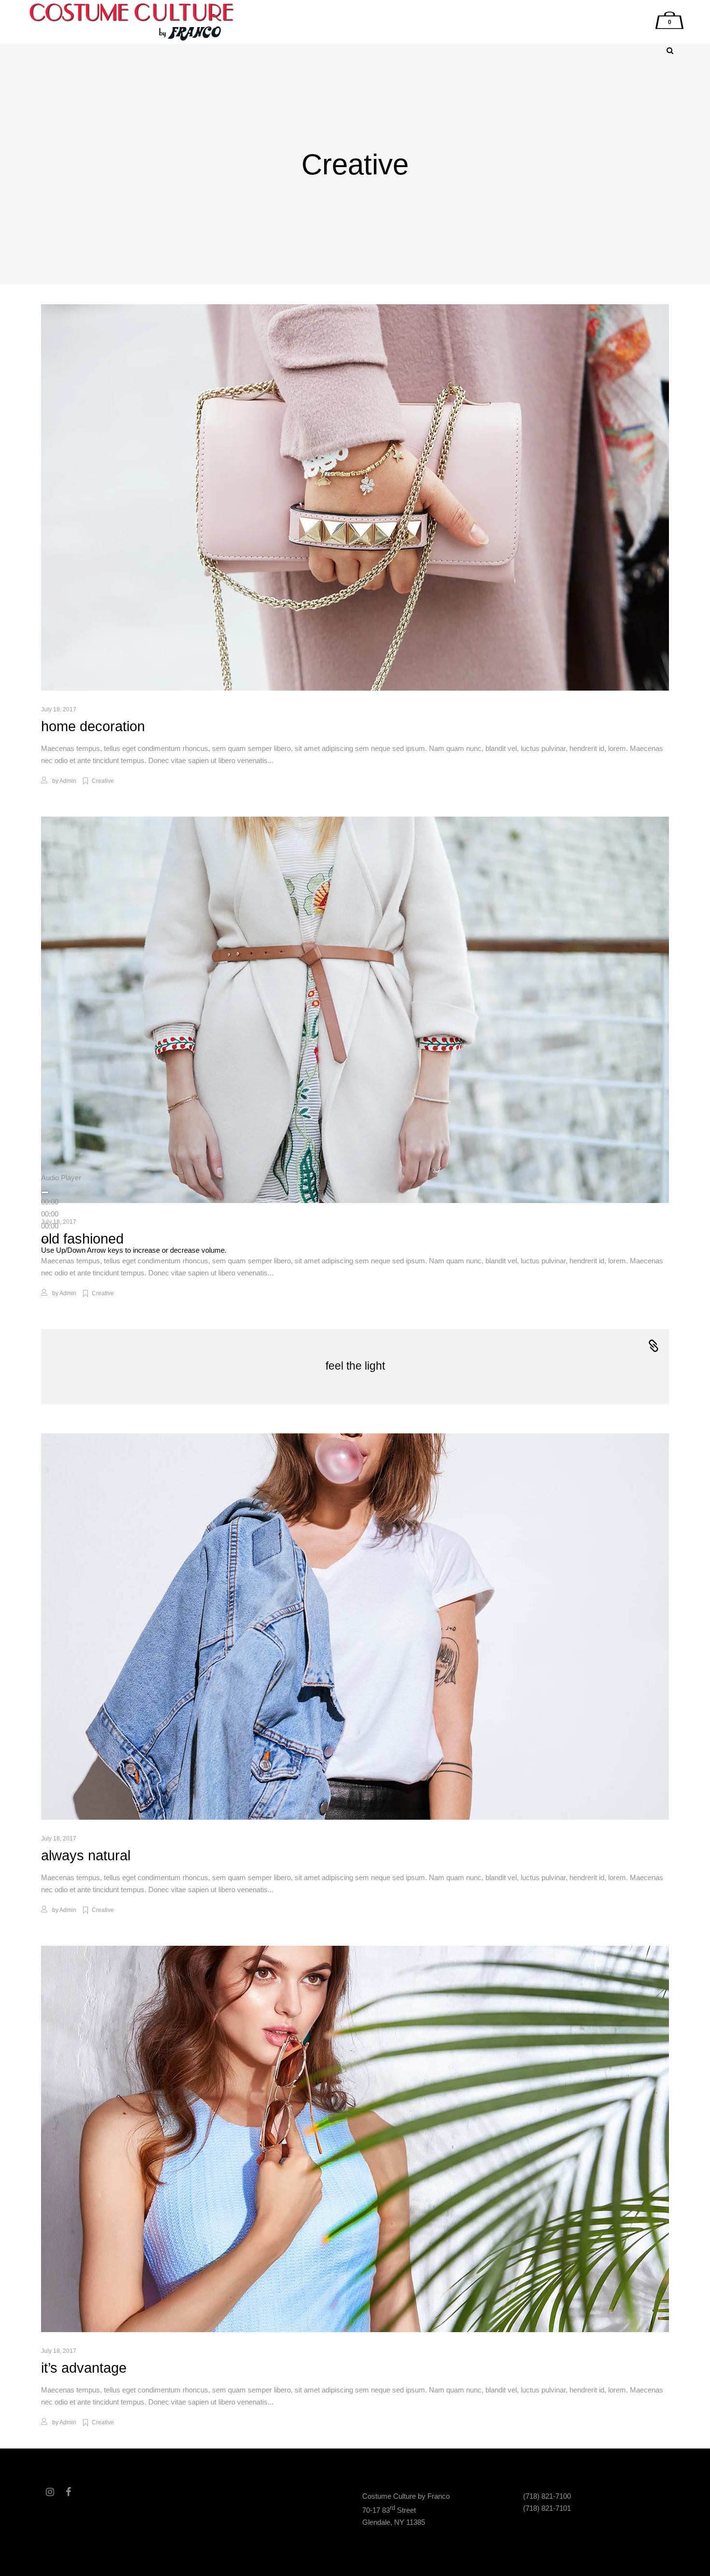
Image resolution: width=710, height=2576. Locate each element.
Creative (103, 781)
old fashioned (82, 1239)
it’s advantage (84, 2368)
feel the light (355, 1366)
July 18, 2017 (59, 709)
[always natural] (355, 1627)
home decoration (93, 726)
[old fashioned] (355, 1010)
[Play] (45, 1192)
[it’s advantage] (355, 2139)
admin (68, 781)
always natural (86, 1855)
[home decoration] (355, 497)
